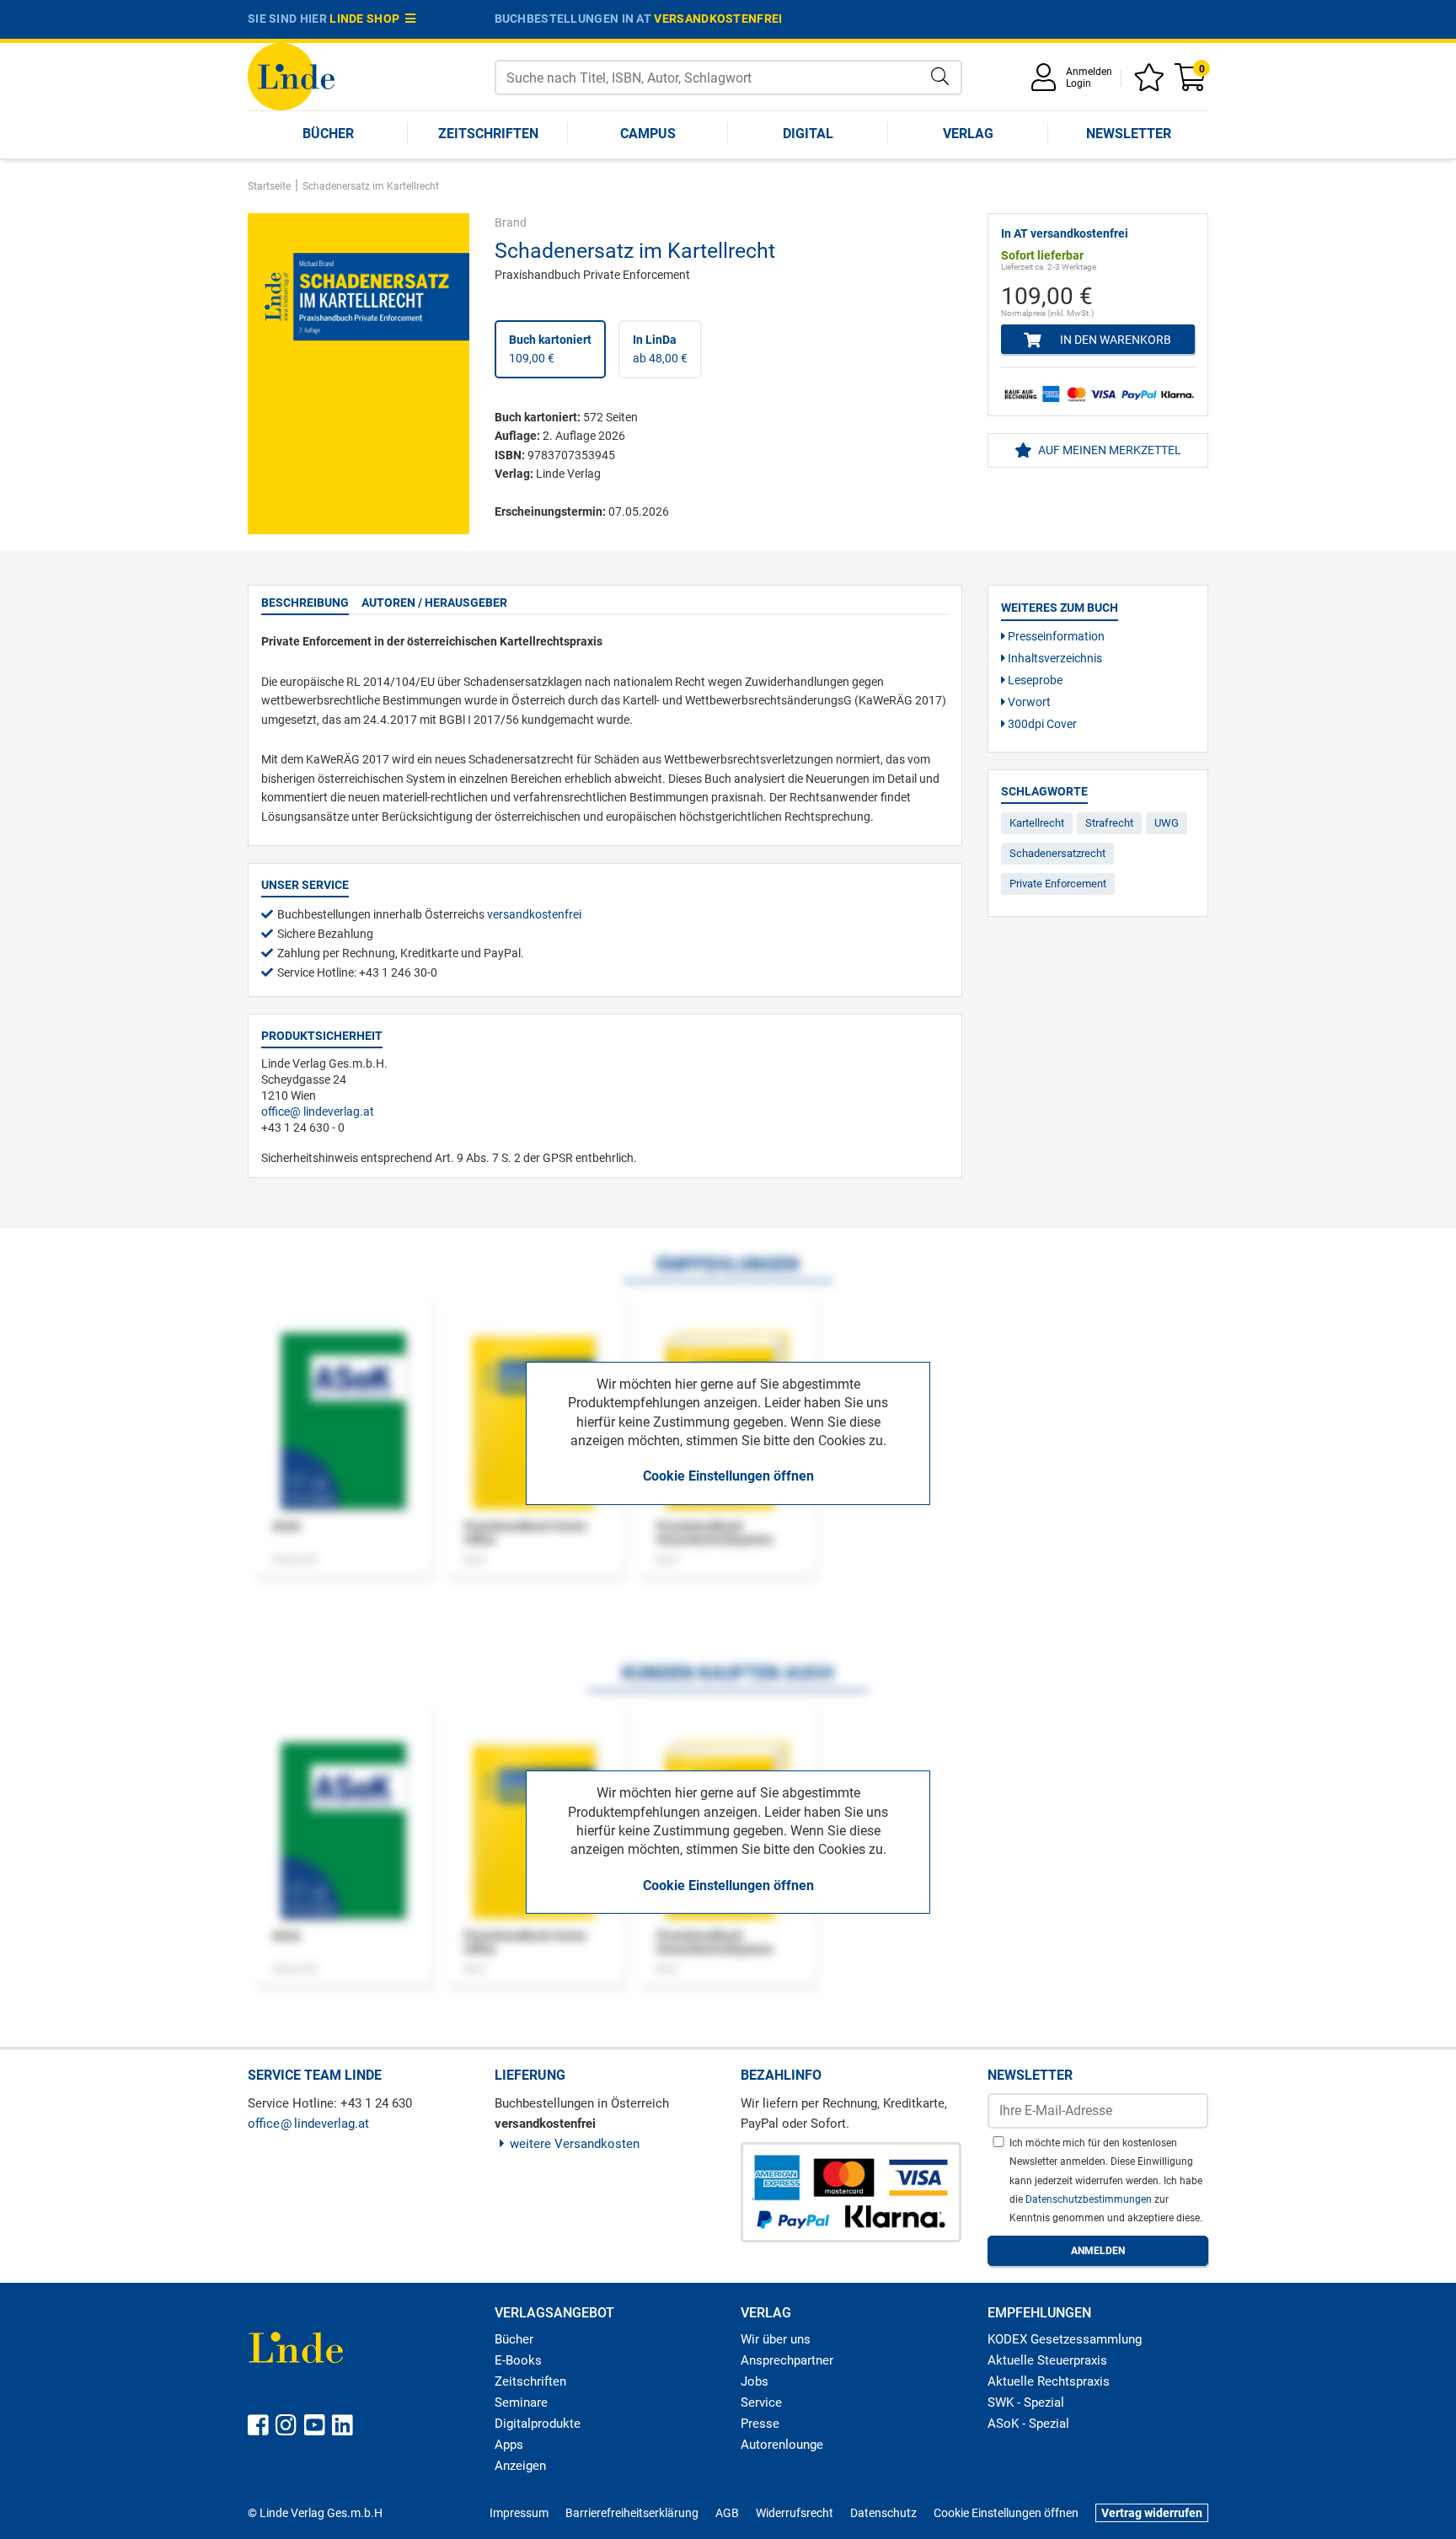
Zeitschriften (488, 134)
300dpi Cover (1041, 724)
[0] (1191, 83)
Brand (511, 222)
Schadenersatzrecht (1057, 853)
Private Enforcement (1058, 884)
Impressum (519, 2513)
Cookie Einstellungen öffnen (728, 1476)
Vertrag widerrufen (1152, 2513)
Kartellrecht (1037, 823)
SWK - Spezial (1026, 2402)
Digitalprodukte (538, 2424)
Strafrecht (1109, 823)
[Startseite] (291, 75)
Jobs (755, 2381)
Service (761, 2402)
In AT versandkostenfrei (1065, 233)
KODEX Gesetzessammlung (1065, 2339)
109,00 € (550, 349)
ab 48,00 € (660, 349)
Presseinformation (1055, 636)
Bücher (328, 134)
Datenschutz (883, 2513)
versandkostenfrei (718, 19)
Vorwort (1028, 702)
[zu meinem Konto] (1046, 83)
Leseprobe (1034, 680)
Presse (760, 2424)
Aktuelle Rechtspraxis (1049, 2381)
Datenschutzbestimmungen (1090, 2199)
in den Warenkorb (1114, 340)
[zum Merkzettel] (1152, 83)
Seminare (521, 2402)
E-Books (518, 2360)
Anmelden (1089, 72)
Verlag (968, 134)
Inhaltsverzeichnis (1054, 658)
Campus (648, 134)
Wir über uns (776, 2339)
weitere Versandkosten (575, 2144)
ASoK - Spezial (1028, 2424)
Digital (808, 134)
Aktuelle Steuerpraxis (1047, 2360)
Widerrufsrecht (795, 2513)
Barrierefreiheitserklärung (632, 2513)
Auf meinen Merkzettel (1108, 450)
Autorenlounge (782, 2445)
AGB (727, 2513)
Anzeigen (520, 2466)
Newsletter (1129, 134)
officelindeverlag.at (318, 1111)
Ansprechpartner (787, 2360)
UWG (1167, 823)
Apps (509, 2445)
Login (1079, 83)
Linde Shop (367, 19)
